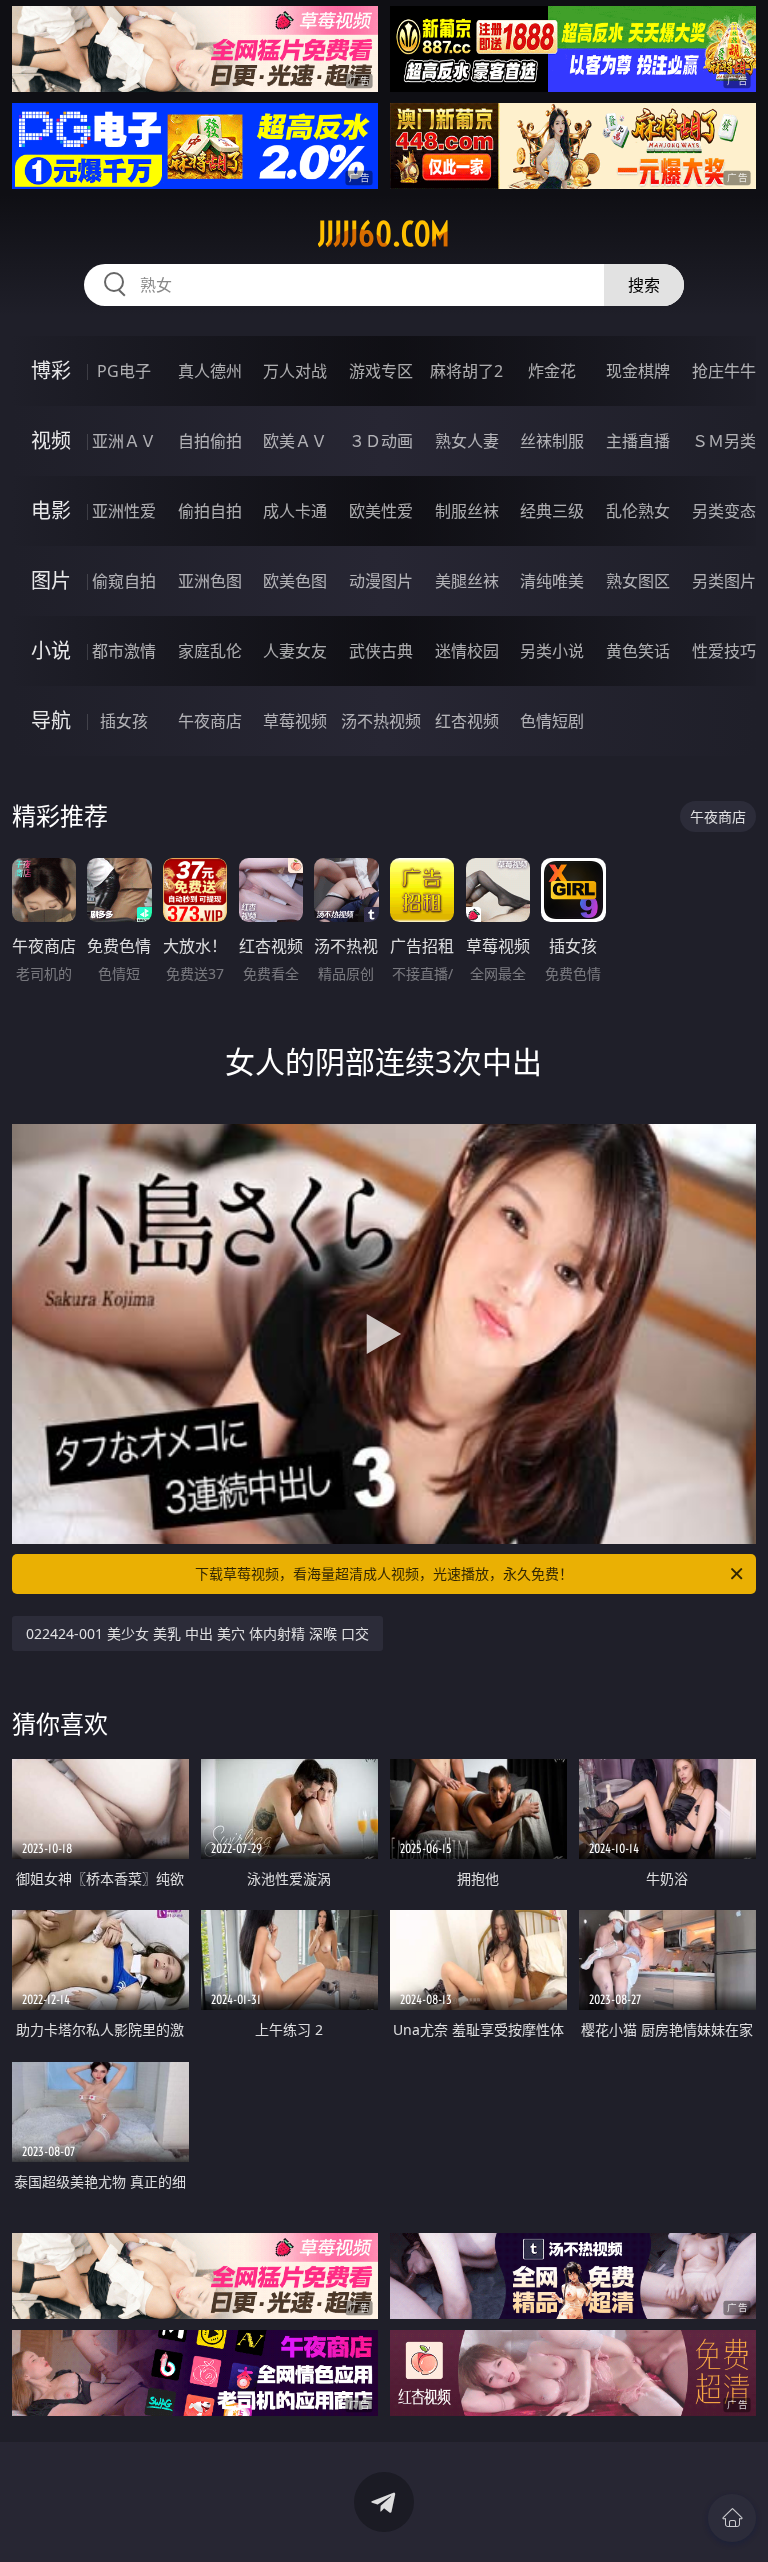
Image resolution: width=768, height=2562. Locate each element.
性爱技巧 (724, 651)
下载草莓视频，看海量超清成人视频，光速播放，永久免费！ (384, 1573)
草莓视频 (295, 721)
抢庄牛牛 (724, 371)
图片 (51, 580)
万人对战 (295, 371)
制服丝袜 (467, 511)
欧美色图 (295, 581)
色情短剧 (552, 721)
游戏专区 (381, 371)
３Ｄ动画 (381, 441)
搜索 (644, 285)
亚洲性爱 (124, 511)
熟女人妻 (467, 441)
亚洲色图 (210, 581)
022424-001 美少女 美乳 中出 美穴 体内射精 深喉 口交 (197, 1633)
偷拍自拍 (210, 511)
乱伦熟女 (638, 511)
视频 (51, 440)
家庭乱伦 (210, 651)
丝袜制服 (552, 441)
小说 (51, 650)
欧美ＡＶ (295, 441)
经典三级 (552, 511)
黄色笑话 (638, 651)
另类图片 (724, 581)
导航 (51, 720)
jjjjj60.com (384, 234)
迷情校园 (467, 651)
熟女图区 (638, 581)
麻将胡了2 (466, 371)
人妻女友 (295, 651)
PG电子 (124, 371)
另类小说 (552, 651)
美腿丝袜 (467, 581)
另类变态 (724, 511)
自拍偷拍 (210, 441)
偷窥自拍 (124, 581)
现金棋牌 (638, 371)
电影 (51, 510)
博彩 (51, 370)
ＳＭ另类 (724, 441)
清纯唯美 (552, 581)
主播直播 (638, 441)
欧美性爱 (381, 511)
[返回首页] (732, 2518)
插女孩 (124, 721)
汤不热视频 (381, 721)
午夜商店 (210, 721)
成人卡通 (295, 511)
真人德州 (210, 371)
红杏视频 (467, 721)
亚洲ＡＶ (124, 441)
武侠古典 (381, 651)
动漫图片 (381, 581)
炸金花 (552, 371)
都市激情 (124, 651)
